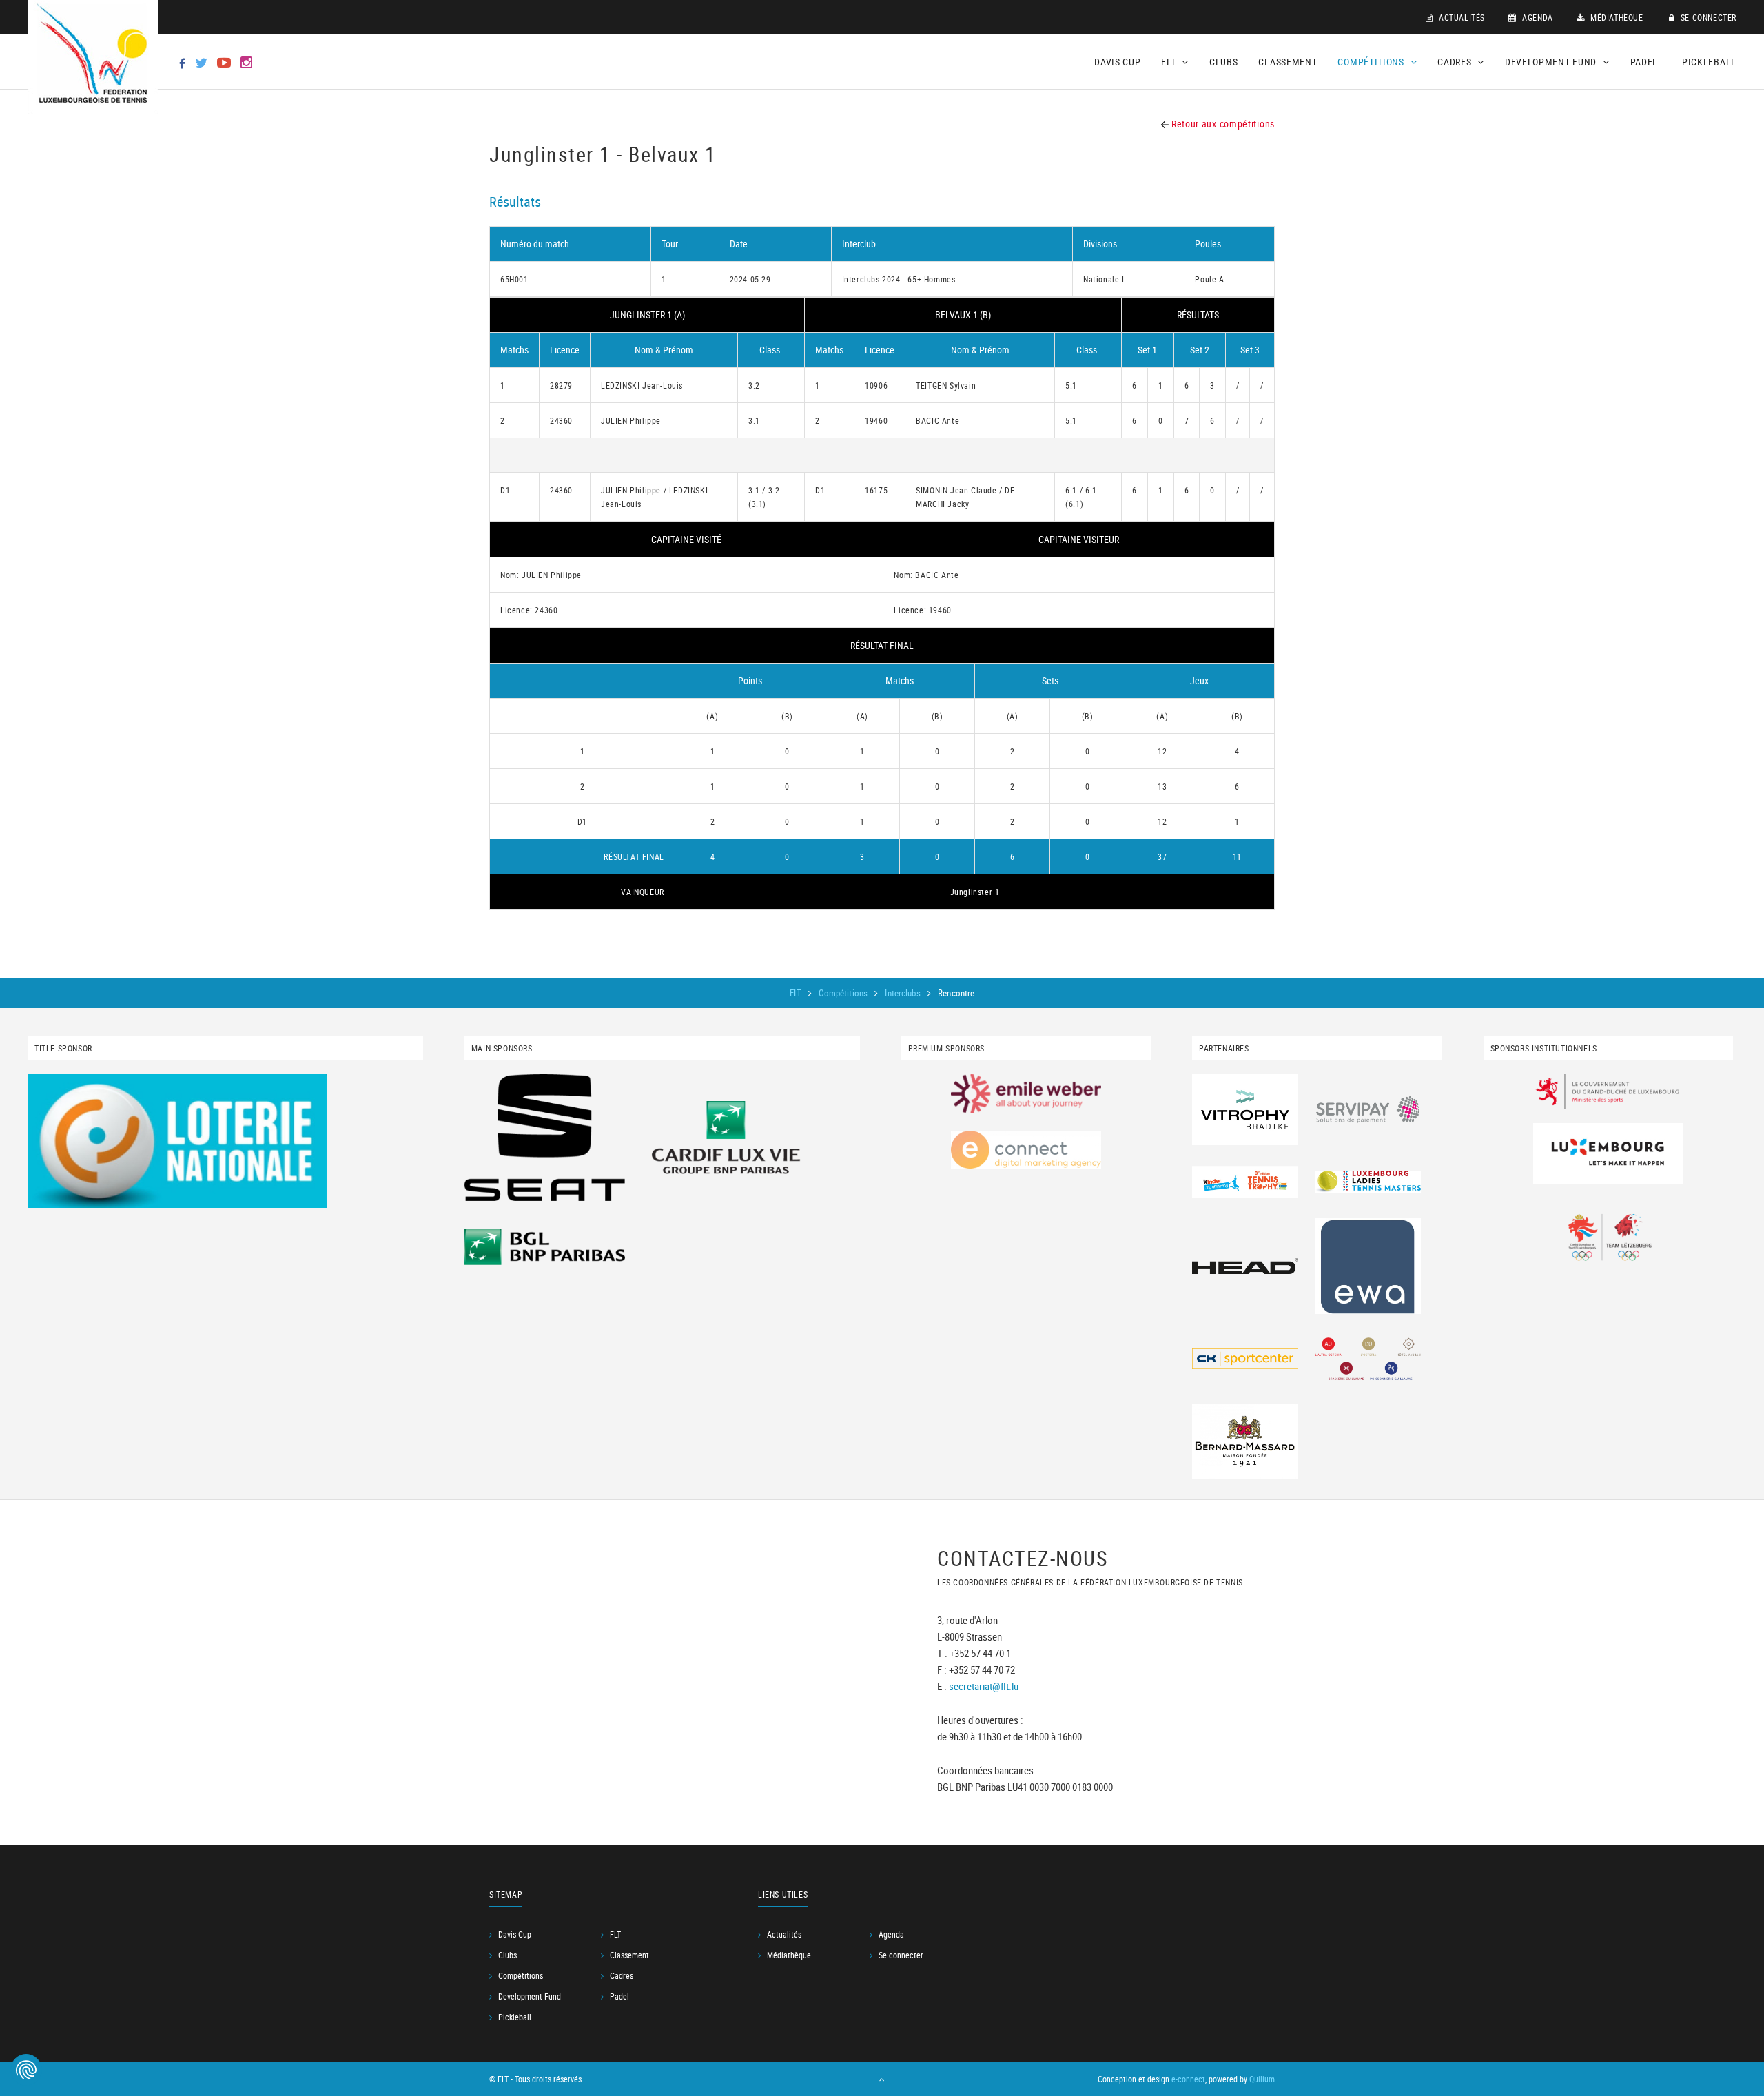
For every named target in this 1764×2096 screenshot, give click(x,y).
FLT (797, 993)
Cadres (622, 1975)
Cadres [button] (1456, 62)
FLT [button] (1170, 62)
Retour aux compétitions (1222, 124)
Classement (1288, 62)
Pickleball (1709, 62)
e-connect (1188, 2079)
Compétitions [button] (1372, 62)
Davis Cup (1117, 62)
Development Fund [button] (1552, 62)
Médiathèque (1615, 17)
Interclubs (903, 993)
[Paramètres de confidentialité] (26, 2070)
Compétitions (844, 993)
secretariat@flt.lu (984, 1686)
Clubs (1224, 62)
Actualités (1460, 17)
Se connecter (1707, 17)
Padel (1644, 62)
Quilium (1262, 2079)
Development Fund (530, 1996)
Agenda (1537, 17)
